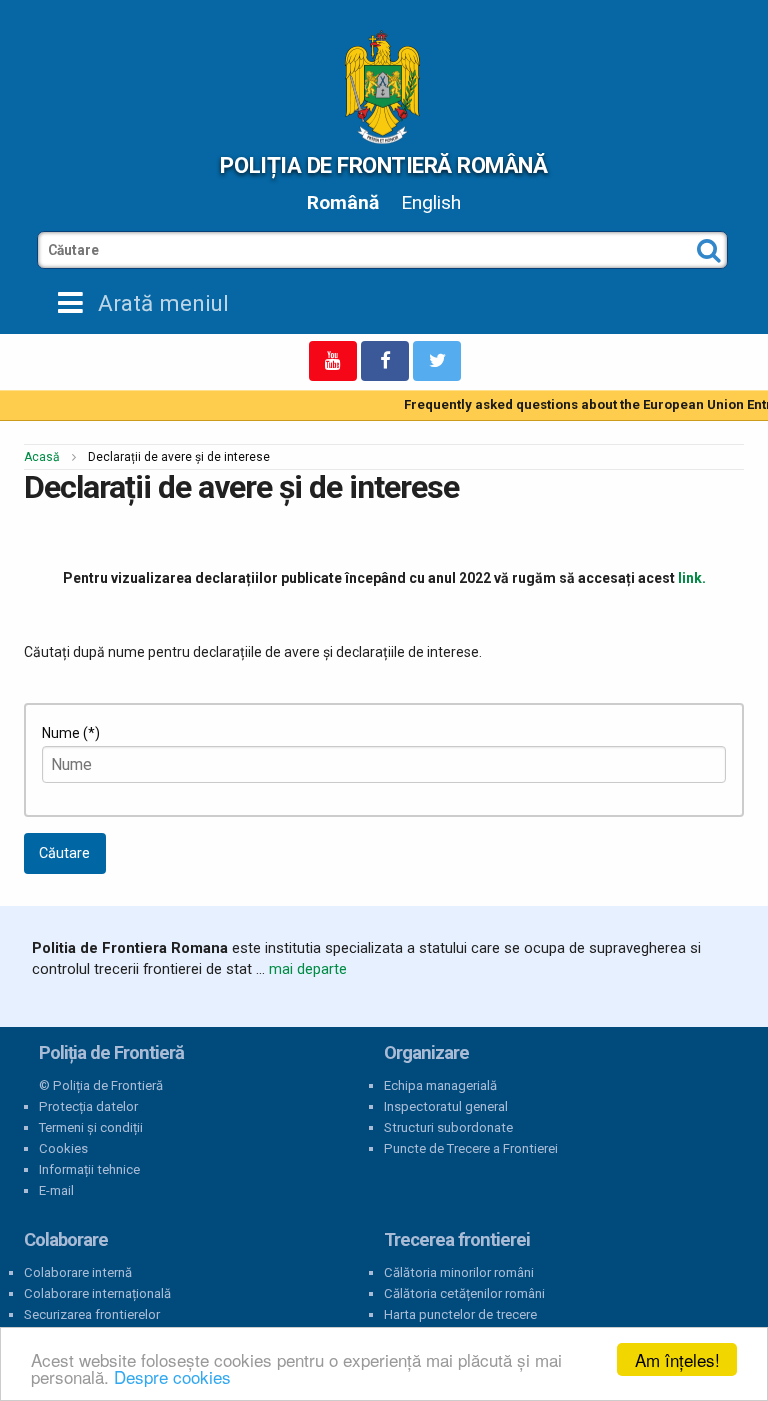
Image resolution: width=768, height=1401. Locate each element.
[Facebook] (385, 361)
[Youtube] (333, 361)
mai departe (308, 969)
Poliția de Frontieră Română (383, 165)
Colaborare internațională (97, 1293)
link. (692, 578)
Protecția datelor (88, 1106)
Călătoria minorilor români (459, 1272)
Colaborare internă (78, 1272)
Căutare (64, 853)
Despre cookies (172, 1376)
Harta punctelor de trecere (460, 1314)
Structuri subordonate (448, 1127)
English (431, 202)
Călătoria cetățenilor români (464, 1293)
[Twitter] (437, 361)
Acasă (42, 457)
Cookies (63, 1148)
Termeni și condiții (91, 1127)
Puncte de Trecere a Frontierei (471, 1148)
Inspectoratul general (446, 1106)
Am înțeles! (677, 1359)
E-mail (56, 1190)
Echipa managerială (440, 1085)
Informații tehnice (89, 1169)
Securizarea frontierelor (92, 1314)
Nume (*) (71, 733)
